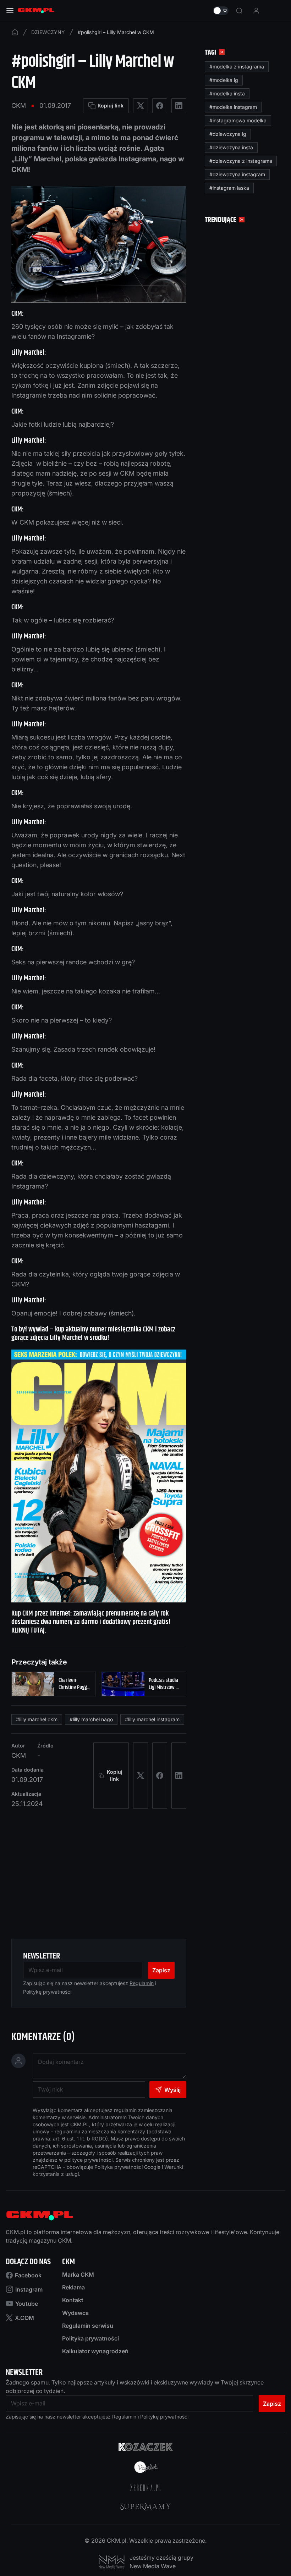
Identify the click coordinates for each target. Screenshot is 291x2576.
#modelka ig (224, 80)
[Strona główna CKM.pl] (36, 11)
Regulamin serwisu (88, 2326)
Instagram (29, 2289)
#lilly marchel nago (91, 1719)
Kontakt (73, 2300)
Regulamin (142, 1983)
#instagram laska (229, 188)
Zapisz (161, 1970)
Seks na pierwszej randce (49, 962)
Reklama (73, 2287)
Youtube (27, 2304)
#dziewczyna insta (231, 147)
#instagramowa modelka (238, 120)
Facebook (28, 2275)
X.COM (24, 2318)
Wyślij (172, 2090)
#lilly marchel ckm (37, 1719)
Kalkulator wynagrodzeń (95, 2351)
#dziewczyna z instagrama (241, 161)
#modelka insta (227, 93)
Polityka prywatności (90, 2338)
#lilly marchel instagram (152, 1719)
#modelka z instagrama (237, 67)
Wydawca (75, 2313)
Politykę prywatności (47, 1992)
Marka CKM (78, 2275)
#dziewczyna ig (228, 134)
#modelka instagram (233, 107)
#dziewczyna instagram (237, 174)
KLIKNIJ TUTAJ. (29, 1631)
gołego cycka (128, 581)
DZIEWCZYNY (48, 32)
